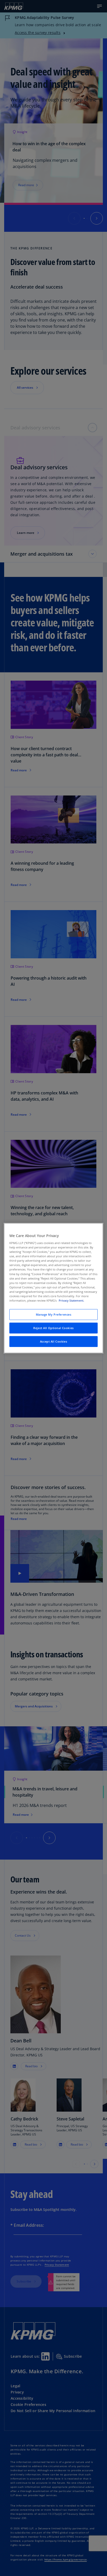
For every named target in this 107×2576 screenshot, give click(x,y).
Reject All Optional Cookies (53, 1328)
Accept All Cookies (53, 1341)
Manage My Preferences (54, 1314)
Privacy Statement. (71, 1300)
